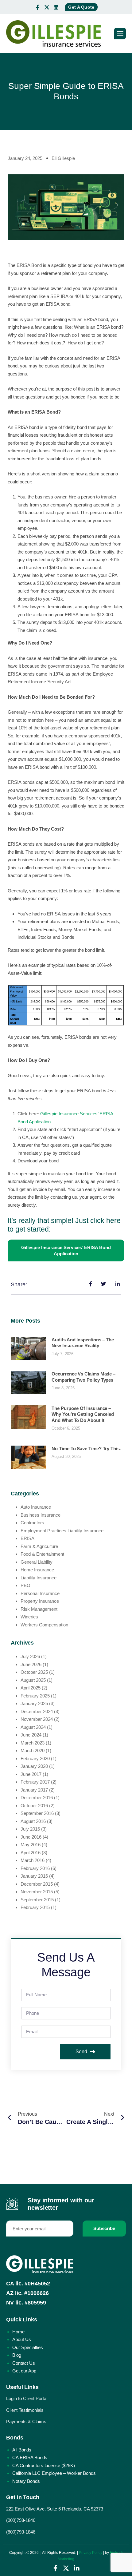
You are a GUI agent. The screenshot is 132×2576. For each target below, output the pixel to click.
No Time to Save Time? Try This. (86, 1449)
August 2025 (33, 1680)
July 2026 (30, 1656)
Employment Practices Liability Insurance (62, 1531)
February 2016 (35, 1868)
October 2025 (34, 1672)
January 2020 (34, 1766)
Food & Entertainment (42, 1554)
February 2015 (35, 1907)
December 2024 (37, 1711)
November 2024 (37, 1719)
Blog (17, 2355)
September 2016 (37, 1813)
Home (18, 2332)
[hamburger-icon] (120, 34)
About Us (22, 2339)
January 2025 (34, 1703)
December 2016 (37, 1798)
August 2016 (33, 1821)
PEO (25, 1585)
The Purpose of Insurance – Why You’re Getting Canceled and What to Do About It (83, 1414)
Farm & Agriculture (39, 1546)
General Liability (37, 1562)
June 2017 (31, 1774)
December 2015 (37, 1884)
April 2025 (31, 1688)
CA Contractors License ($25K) (44, 2465)
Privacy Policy (91, 2553)
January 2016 (34, 1876)
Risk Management (39, 1609)
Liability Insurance (39, 1578)
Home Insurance (37, 1570)
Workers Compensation (44, 1625)
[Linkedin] (56, 7)
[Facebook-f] (37, 7)
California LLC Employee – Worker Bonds (54, 2473)
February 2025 (35, 1696)
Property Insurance (40, 1601)
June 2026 (31, 1664)
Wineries (29, 1617)
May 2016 (31, 1845)
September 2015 (37, 1900)
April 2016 (31, 1853)
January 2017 (34, 1790)
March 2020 (33, 1750)
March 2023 (33, 1743)
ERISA (27, 1538)
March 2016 (33, 1860)
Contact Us (24, 2363)
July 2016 (30, 1829)
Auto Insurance (36, 1507)
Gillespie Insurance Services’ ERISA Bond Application (66, 1250)
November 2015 (37, 1892)
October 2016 (34, 1806)
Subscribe (104, 2228)
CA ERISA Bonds (30, 2457)
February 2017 (35, 1782)
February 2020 (35, 1758)
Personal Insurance (40, 1593)
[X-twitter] (47, 7)
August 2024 (33, 1727)
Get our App (24, 2371)
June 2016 (31, 1837)
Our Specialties (28, 2347)
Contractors (32, 1523)
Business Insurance (41, 1515)
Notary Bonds (26, 2481)
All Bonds (22, 2450)
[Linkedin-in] (77, 2568)
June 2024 (31, 1735)
